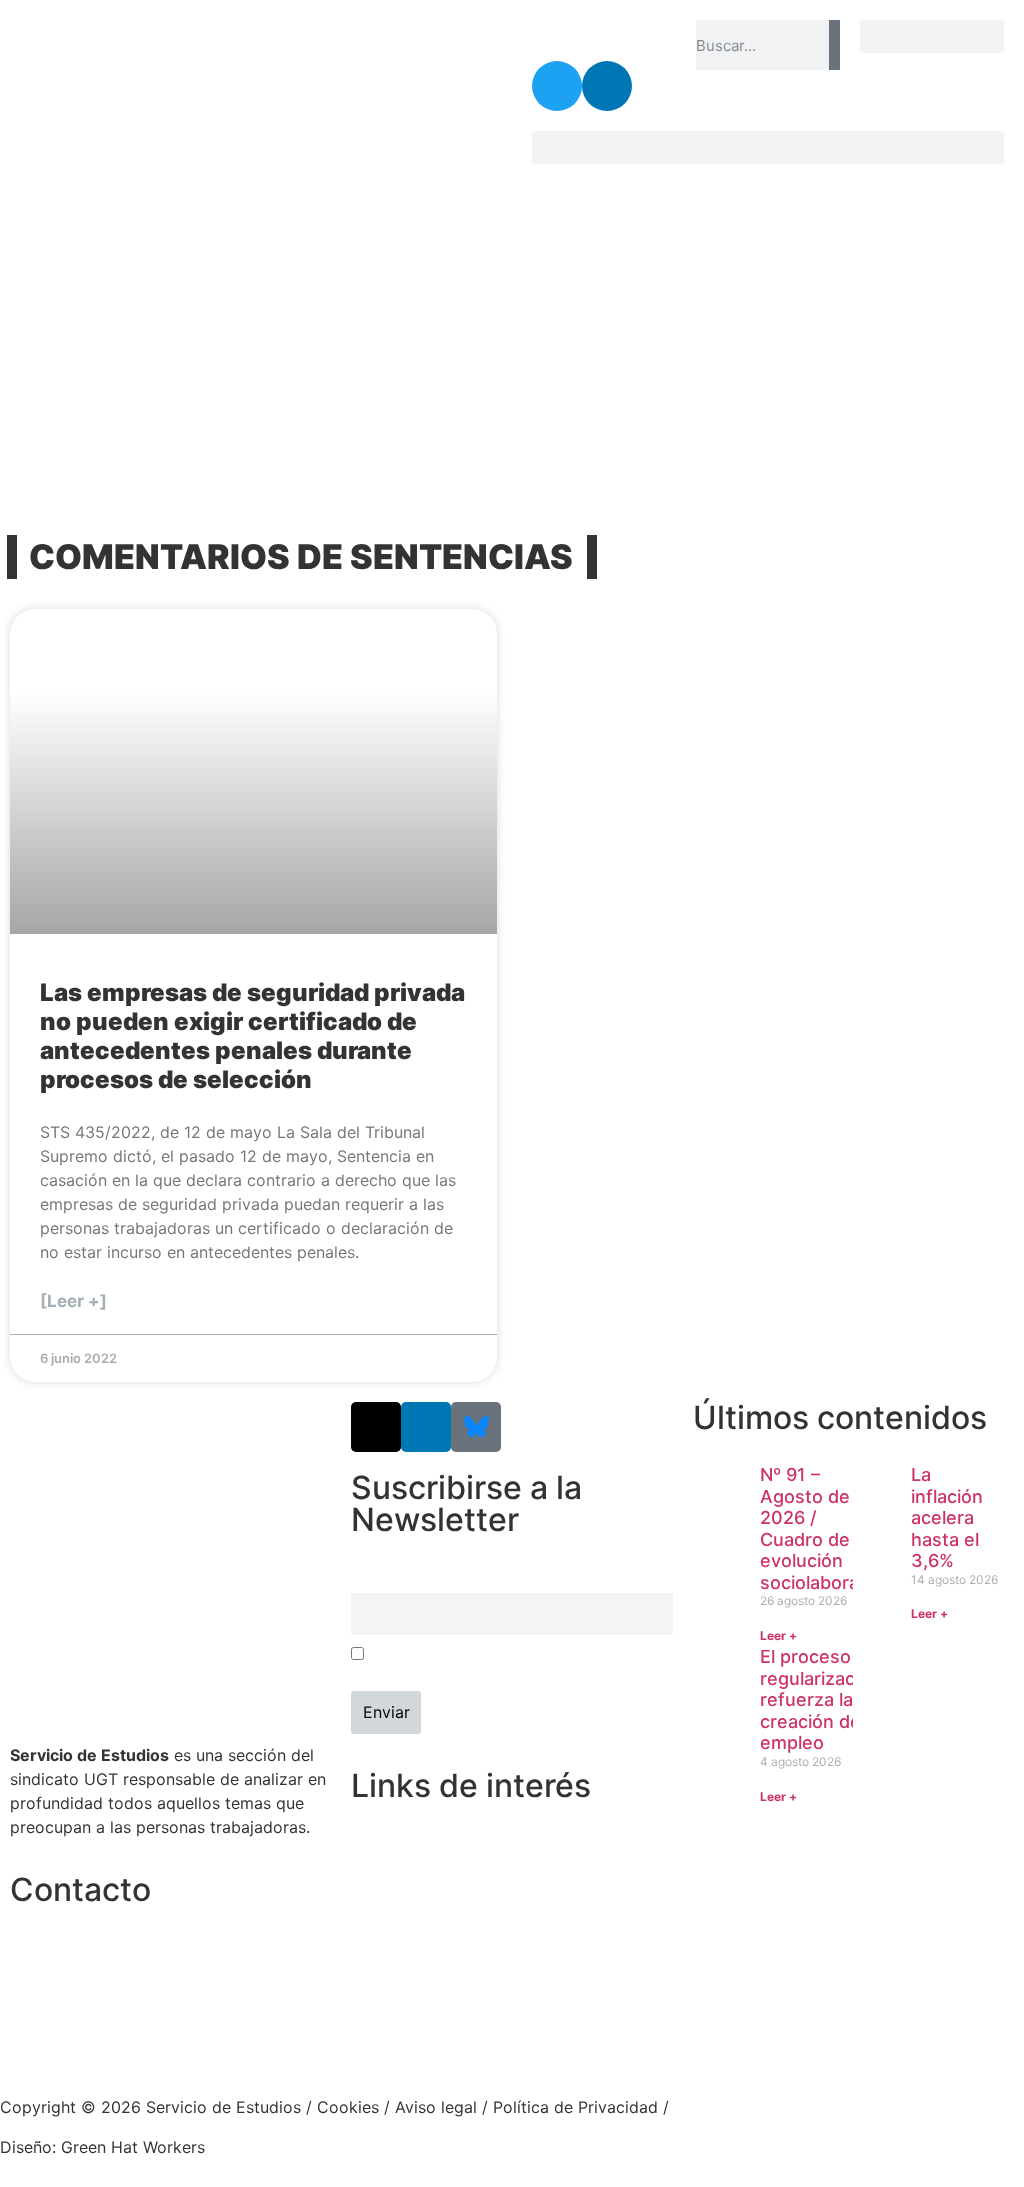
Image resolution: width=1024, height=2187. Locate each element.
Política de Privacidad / (581, 2107)
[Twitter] (557, 86)
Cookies (348, 2107)
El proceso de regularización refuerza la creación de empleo (820, 1699)
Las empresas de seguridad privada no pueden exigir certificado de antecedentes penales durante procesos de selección (252, 1035)
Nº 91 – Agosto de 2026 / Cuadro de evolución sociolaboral (811, 1528)
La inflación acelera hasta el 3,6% (947, 1517)
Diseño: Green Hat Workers (102, 2147)
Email (369, 1580)
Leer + (778, 1635)
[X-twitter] (376, 1427)
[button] (932, 36)
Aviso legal (436, 2107)
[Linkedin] (607, 86)
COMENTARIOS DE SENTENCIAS (301, 556)
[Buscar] (834, 45)
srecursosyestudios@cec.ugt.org (133, 2038)
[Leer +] (73, 1301)
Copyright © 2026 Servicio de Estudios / (158, 2107)
